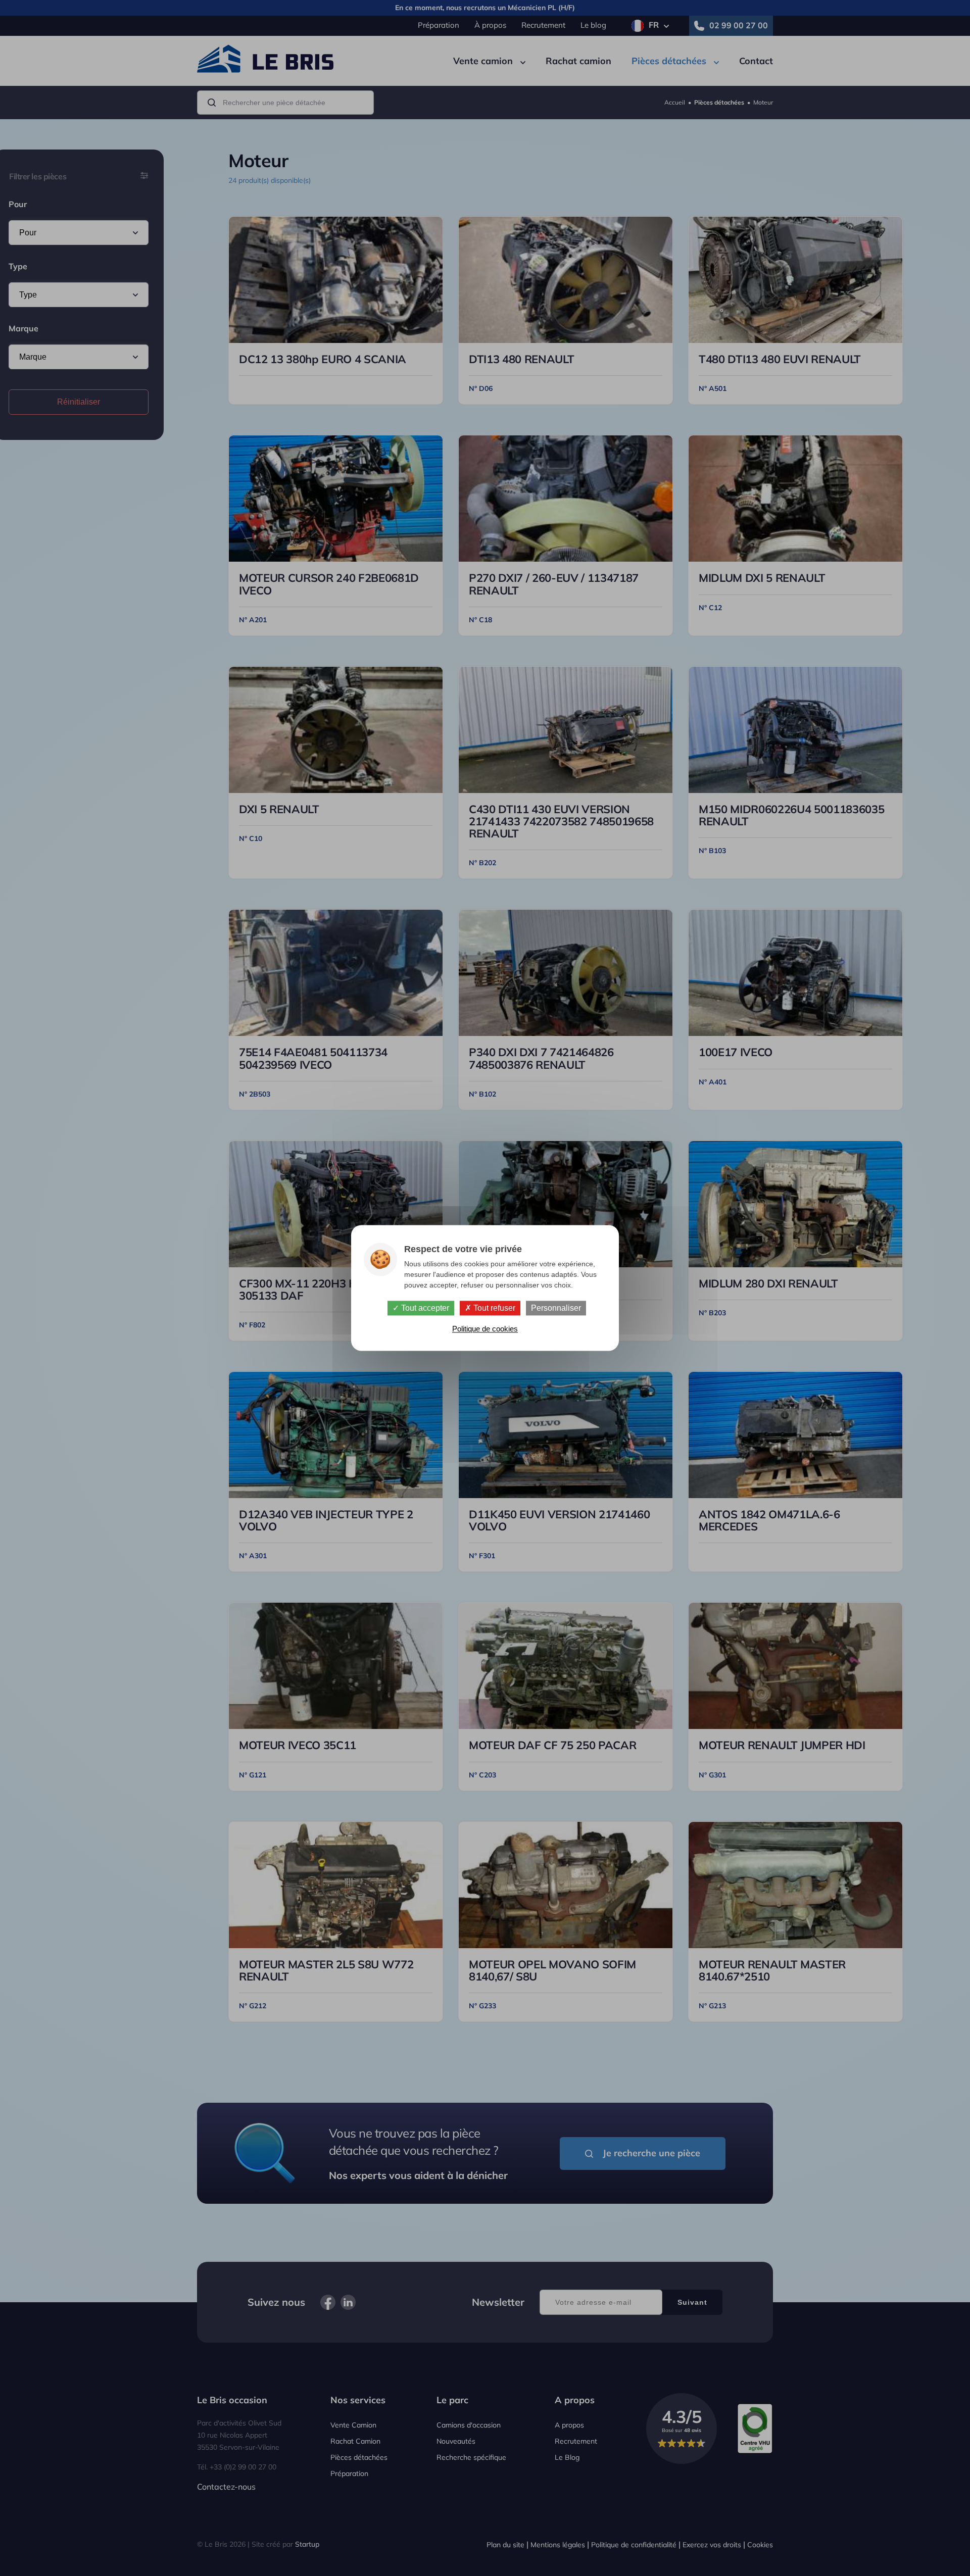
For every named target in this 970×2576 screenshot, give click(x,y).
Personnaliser (556, 1308)
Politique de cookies (485, 1329)
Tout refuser (493, 1308)
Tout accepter (424, 1308)
